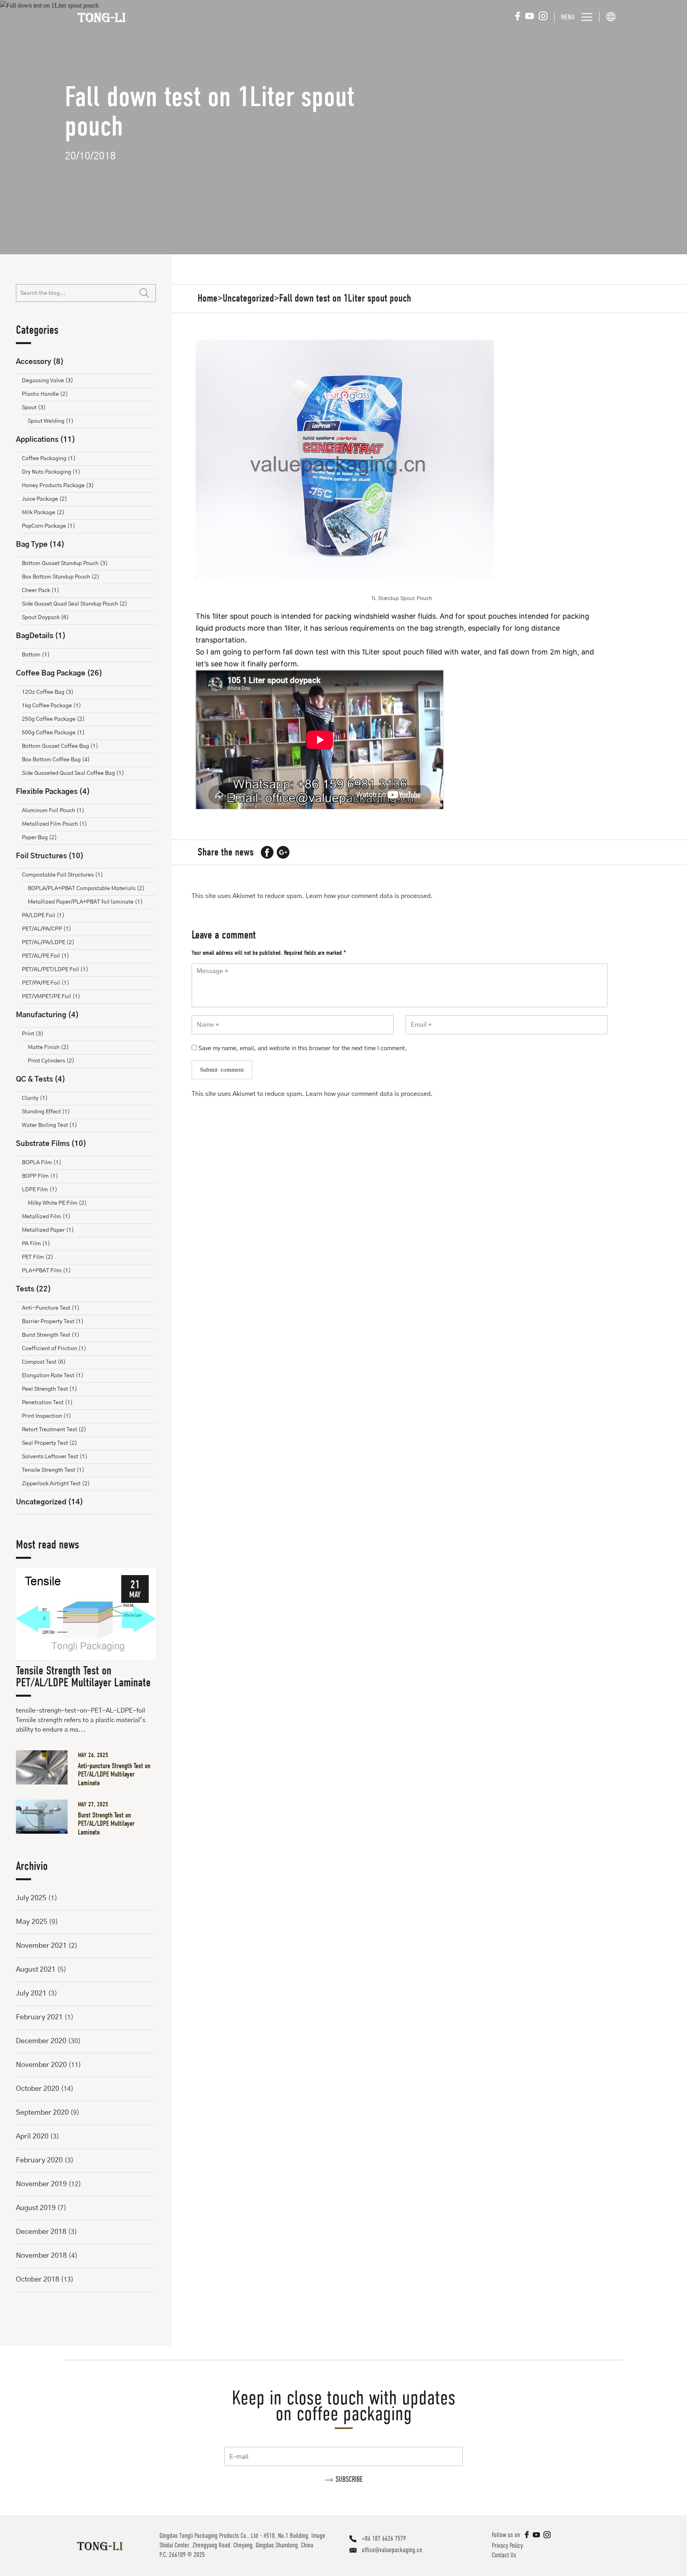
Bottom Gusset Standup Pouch (65, 563)
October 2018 (38, 2280)
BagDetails (41, 636)
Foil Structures (50, 856)
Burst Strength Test (51, 1335)
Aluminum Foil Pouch (53, 811)
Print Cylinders (51, 1061)
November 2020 (41, 2065)
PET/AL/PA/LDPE (48, 943)
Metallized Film (46, 1217)
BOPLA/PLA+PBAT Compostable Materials (86, 888)
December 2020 (41, 2041)
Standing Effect (46, 1112)
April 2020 (32, 2137)
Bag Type (40, 545)
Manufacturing (47, 1015)
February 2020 (39, 2160)
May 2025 (32, 1922)
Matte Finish (48, 1047)
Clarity (35, 1098)
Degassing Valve (48, 381)
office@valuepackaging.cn (392, 2550)
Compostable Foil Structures (62, 875)
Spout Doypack (45, 617)
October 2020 (38, 2089)
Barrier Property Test (53, 1322)
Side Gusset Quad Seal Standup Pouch (75, 604)
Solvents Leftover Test (55, 1457)
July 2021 (31, 1993)
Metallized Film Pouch (54, 824)
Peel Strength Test (49, 1389)
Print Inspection (47, 1416)
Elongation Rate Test (53, 1376)
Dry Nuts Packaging (51, 472)
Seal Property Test (49, 1443)
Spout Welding (51, 421)
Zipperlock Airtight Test (56, 1484)
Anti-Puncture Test (51, 1308)
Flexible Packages (53, 792)
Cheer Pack (41, 590)
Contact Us (504, 2555)
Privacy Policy (507, 2546)
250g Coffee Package (53, 719)
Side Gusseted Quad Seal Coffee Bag (73, 773)
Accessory (40, 362)
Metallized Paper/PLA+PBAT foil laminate (85, 902)
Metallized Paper (48, 1230)
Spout (34, 408)
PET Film (38, 1257)
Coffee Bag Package (59, 674)
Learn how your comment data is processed (368, 896)
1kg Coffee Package (51, 706)
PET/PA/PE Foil (46, 983)
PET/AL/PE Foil (46, 956)
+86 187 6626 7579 (384, 2538)
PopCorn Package (49, 526)
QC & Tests (41, 1080)
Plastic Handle (45, 394)
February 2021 (39, 2017)
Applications (46, 440)
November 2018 (41, 2256)
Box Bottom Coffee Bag (56, 760)
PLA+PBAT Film (46, 1271)
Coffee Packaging (49, 459)
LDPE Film (40, 1190)
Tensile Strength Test (53, 1470)
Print (33, 1034)
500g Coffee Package (53, 733)
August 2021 (36, 1970)
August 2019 (36, 2208)
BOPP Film (40, 1176)
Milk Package (43, 513)
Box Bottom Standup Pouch (61, 577)
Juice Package (45, 499)
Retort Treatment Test (54, 1430)
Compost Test (44, 1362)
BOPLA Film (42, 1163)
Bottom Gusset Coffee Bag (60, 746)
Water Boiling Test (49, 1125)
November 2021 (41, 1946)
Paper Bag (39, 838)
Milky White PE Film (57, 1203)
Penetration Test (47, 1403)
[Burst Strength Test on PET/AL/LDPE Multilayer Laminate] (45, 1817)
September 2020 (42, 2113)
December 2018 (41, 2232)
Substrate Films (51, 1144)
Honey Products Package (58, 486)
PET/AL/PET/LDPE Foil (55, 970)
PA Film (36, 1244)
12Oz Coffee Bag (48, 692)
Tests (33, 1289)
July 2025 (31, 1898)
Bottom (36, 655)
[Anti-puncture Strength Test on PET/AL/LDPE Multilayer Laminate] (45, 1767)
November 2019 (41, 2184)
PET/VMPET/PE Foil (51, 997)
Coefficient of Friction (54, 1349)
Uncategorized (49, 1502)
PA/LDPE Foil (43, 915)
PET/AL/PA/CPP (47, 929)
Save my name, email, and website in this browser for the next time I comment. (303, 1048)
